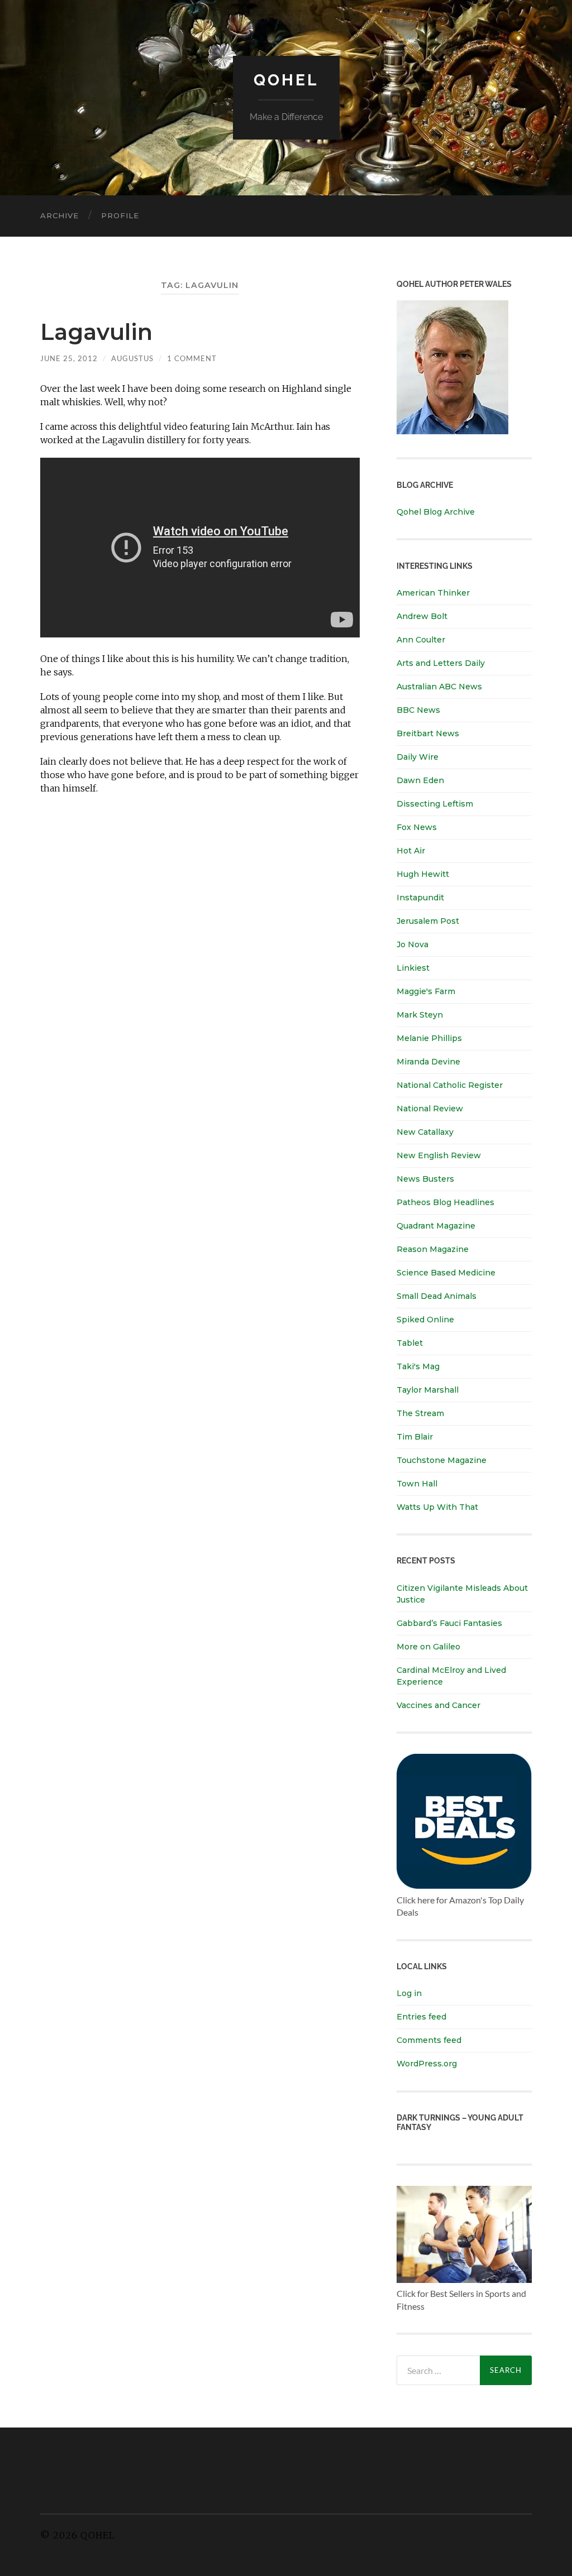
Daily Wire (418, 757)
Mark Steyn (420, 1015)
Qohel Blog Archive (436, 512)
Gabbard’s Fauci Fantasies (449, 1623)
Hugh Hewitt (423, 874)
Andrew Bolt (422, 616)
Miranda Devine (428, 1062)
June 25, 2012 (69, 358)
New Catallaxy (425, 1132)
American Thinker (433, 593)
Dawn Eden (420, 780)
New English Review (439, 1155)
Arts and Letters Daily (441, 663)
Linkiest (413, 968)
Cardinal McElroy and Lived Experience (451, 1676)
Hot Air (411, 851)
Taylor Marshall (428, 1390)
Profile (120, 215)
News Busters (425, 1179)
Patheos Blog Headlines (445, 1202)
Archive (59, 215)
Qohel (286, 80)
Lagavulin (96, 332)
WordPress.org (427, 2064)
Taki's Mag (418, 1366)
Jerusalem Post (428, 921)
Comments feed (429, 2040)
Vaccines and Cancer (438, 1705)
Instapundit (420, 898)
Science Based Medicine (446, 1273)
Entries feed (421, 2017)
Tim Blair (415, 1437)
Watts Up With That (437, 1507)
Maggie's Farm (426, 991)
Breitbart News (428, 733)
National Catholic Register (450, 1085)
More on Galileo (428, 1647)
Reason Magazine (433, 1249)
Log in (409, 1993)
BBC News (418, 710)
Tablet (410, 1343)
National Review (430, 1109)
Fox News (417, 827)
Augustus (132, 358)
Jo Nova (413, 944)
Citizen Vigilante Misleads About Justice (462, 1594)
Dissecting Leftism (435, 804)
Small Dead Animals (437, 1296)
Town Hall (417, 1484)
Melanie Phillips (429, 1038)
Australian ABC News (439, 687)
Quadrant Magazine (436, 1226)
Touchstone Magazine (442, 1460)
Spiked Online (425, 1320)
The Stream (420, 1413)
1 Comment (192, 358)
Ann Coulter (421, 640)
